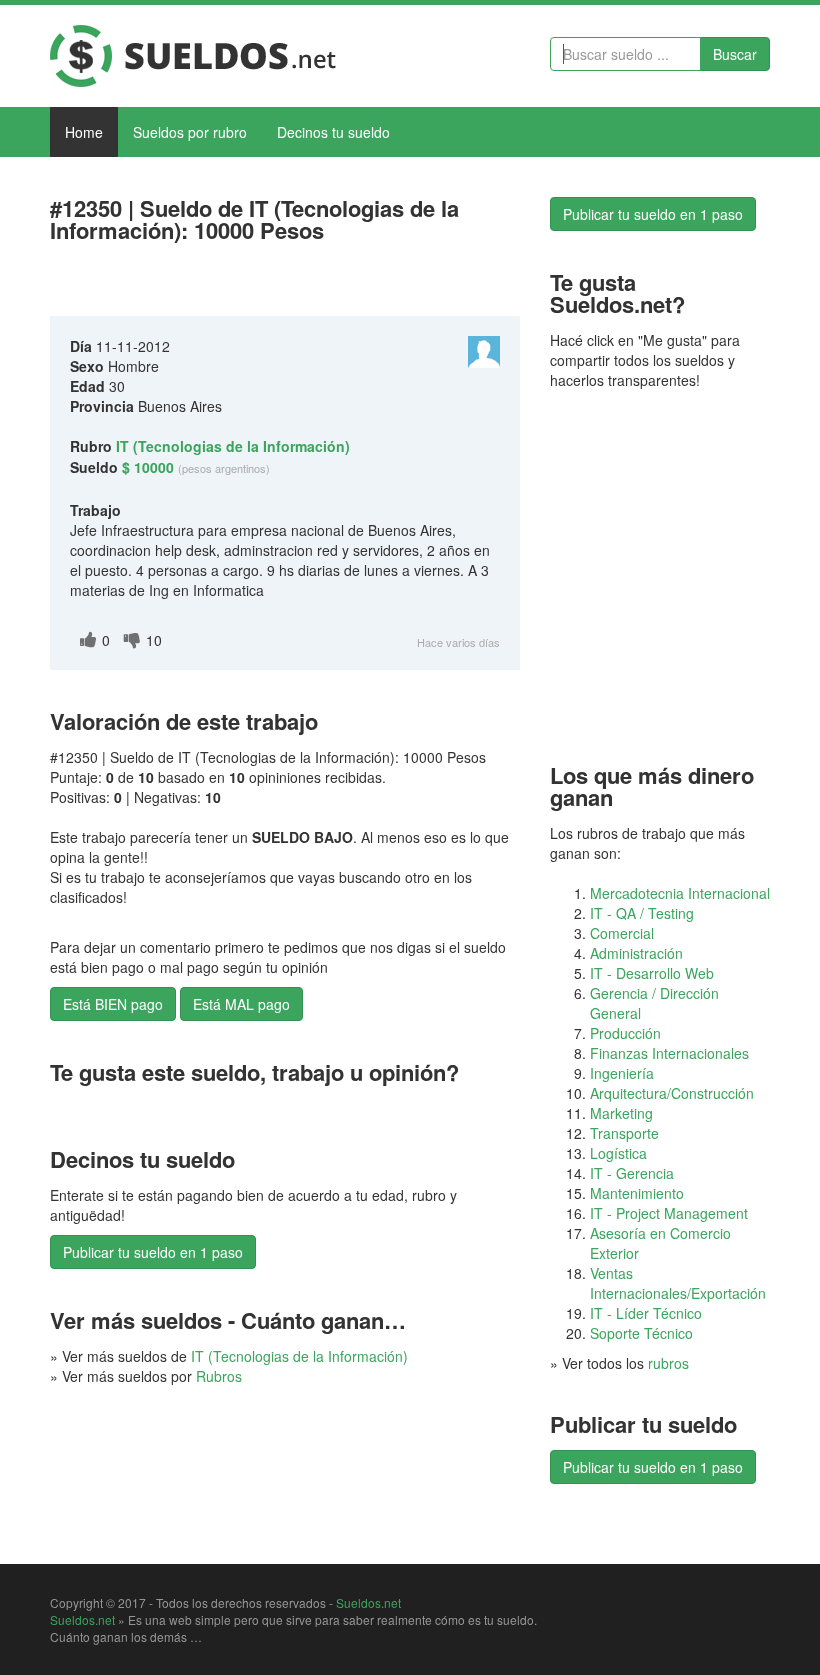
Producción (625, 1033)
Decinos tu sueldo (333, 132)
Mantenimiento (637, 1193)
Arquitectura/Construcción (672, 1093)
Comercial (622, 933)
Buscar (735, 54)
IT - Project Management (669, 1213)
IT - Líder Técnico (646, 1313)
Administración (636, 953)
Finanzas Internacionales (669, 1053)
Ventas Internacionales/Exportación (678, 1283)
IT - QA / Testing (642, 913)
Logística (618, 1153)
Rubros (219, 1376)
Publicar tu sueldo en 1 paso (153, 1252)
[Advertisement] (284, 284)
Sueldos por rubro (190, 132)
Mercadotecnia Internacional (680, 893)
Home (84, 132)
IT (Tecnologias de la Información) (299, 1356)
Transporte (624, 1133)
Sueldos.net (368, 1602)
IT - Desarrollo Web (652, 973)
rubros (668, 1363)
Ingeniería (622, 1073)
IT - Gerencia (632, 1173)
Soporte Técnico (641, 1333)
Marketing (621, 1113)
